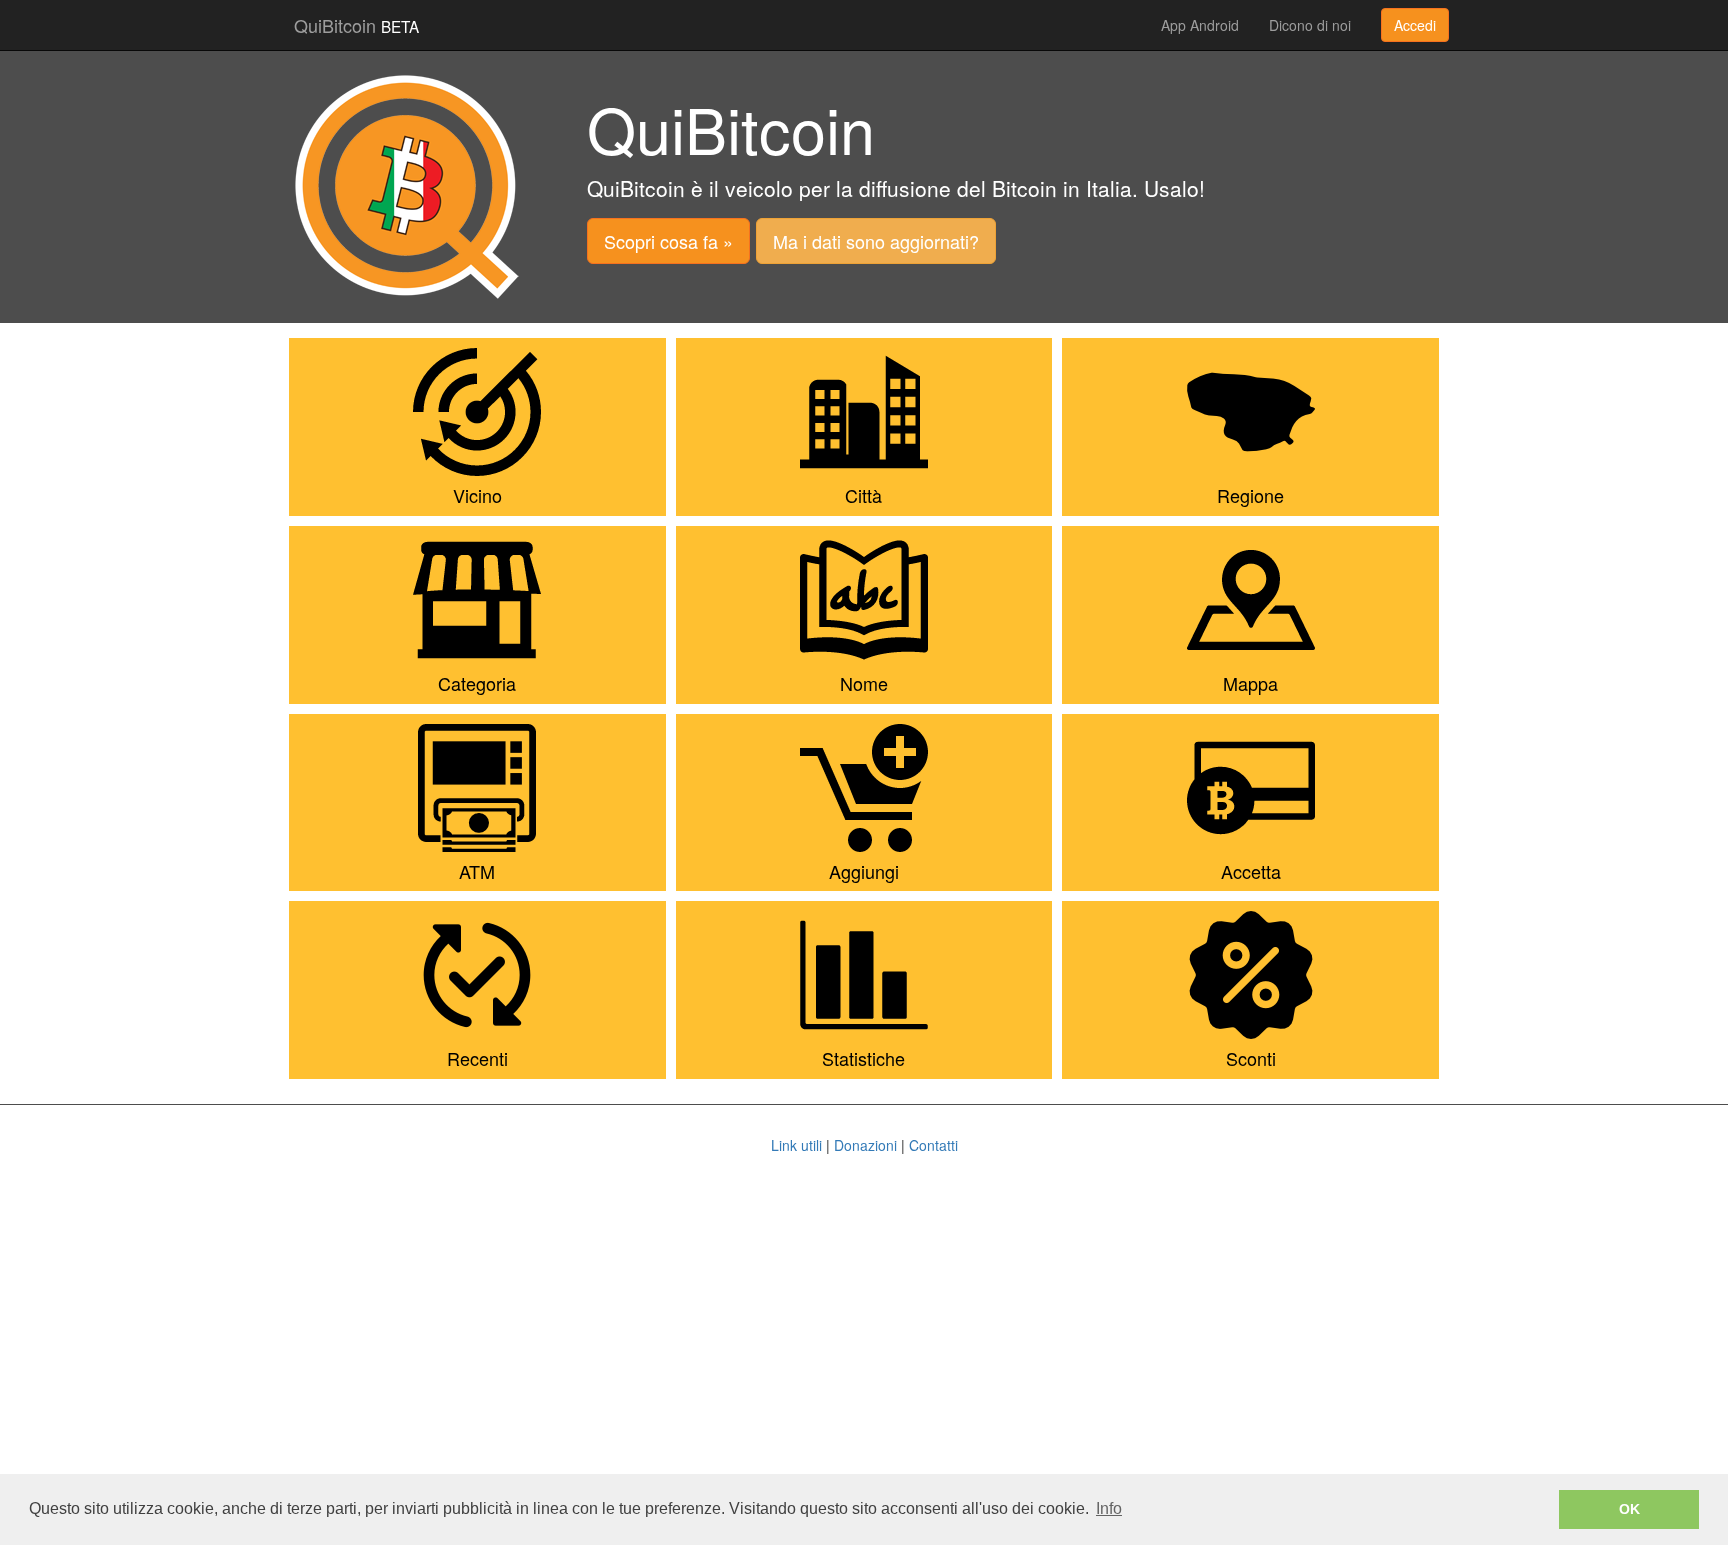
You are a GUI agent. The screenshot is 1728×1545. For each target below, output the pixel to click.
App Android (1200, 25)
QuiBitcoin (356, 25)
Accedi (1415, 25)
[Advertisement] (864, 1335)
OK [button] (1629, 1509)
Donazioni (865, 1145)
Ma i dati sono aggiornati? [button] (876, 241)
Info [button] (1109, 1508)
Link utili (796, 1145)
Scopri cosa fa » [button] (668, 241)
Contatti (933, 1145)
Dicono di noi (1310, 25)
